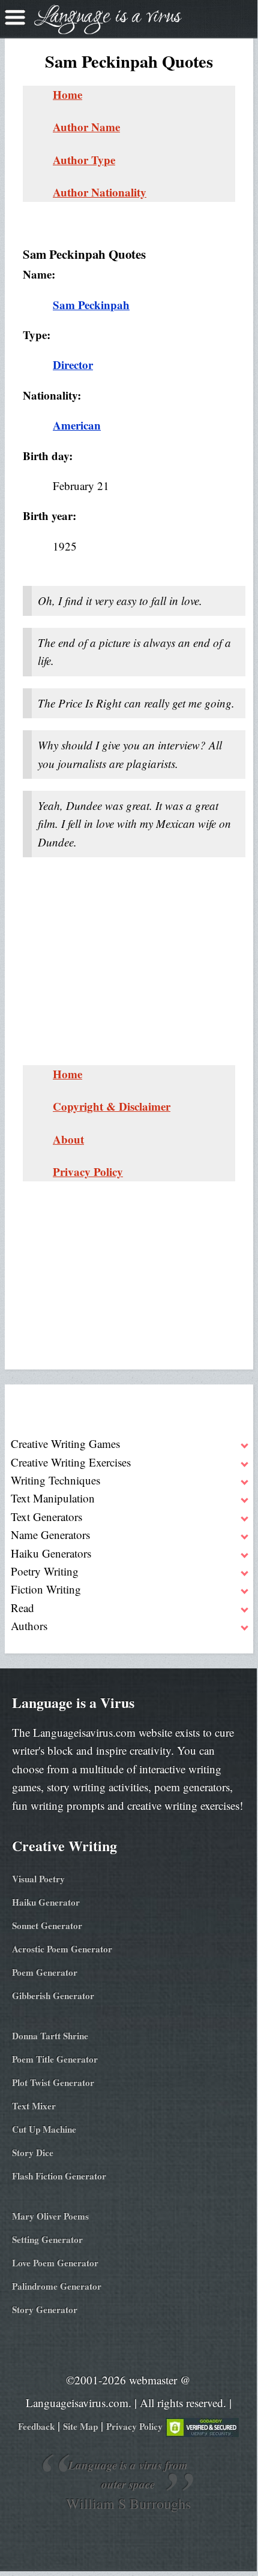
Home (67, 94)
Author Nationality (100, 192)
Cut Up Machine (44, 2129)
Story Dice (33, 2152)
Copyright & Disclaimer (112, 1106)
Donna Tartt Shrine (50, 2036)
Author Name (86, 127)
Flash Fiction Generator (59, 2176)
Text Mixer (34, 2106)
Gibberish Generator (53, 1996)
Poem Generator (45, 1972)
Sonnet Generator (47, 1925)
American (77, 425)
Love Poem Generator (55, 2263)
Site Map (80, 2426)
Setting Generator (47, 2239)
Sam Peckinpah (91, 305)
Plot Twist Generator (53, 2082)
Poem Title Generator (55, 2059)
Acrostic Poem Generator (62, 1949)
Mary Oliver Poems (50, 2216)
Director (73, 365)
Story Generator (45, 2309)
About (68, 1139)
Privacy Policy (88, 1171)
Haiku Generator (46, 1902)
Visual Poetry (38, 1879)
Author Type (84, 160)
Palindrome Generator (57, 2286)
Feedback (36, 2426)
